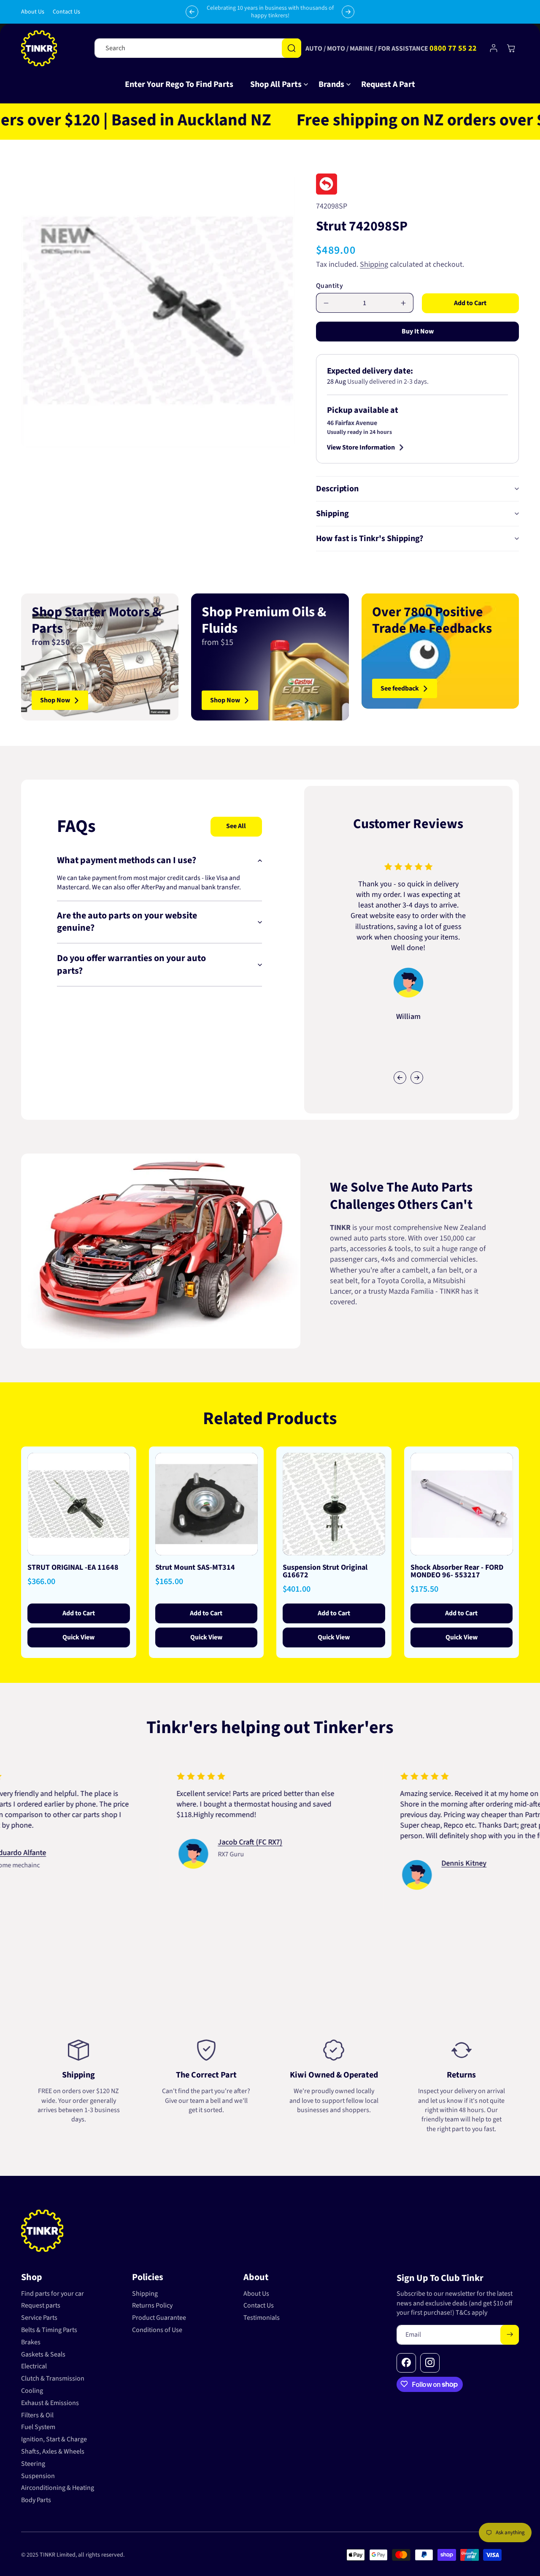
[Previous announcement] (192, 12)
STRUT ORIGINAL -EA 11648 (73, 1567)
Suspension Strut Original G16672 (325, 1571)
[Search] (292, 48)
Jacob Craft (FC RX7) (174, 1843)
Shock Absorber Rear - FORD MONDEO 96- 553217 (457, 1571)
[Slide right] (417, 1078)
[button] (276, 84)
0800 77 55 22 (453, 48)
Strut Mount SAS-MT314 (195, 1567)
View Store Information (361, 447)
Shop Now (55, 700)
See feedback (400, 688)
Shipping (374, 264)
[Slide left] (400, 1078)
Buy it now (418, 331)
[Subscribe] (510, 2334)
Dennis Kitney (387, 1864)
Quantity (329, 286)
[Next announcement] (348, 12)
